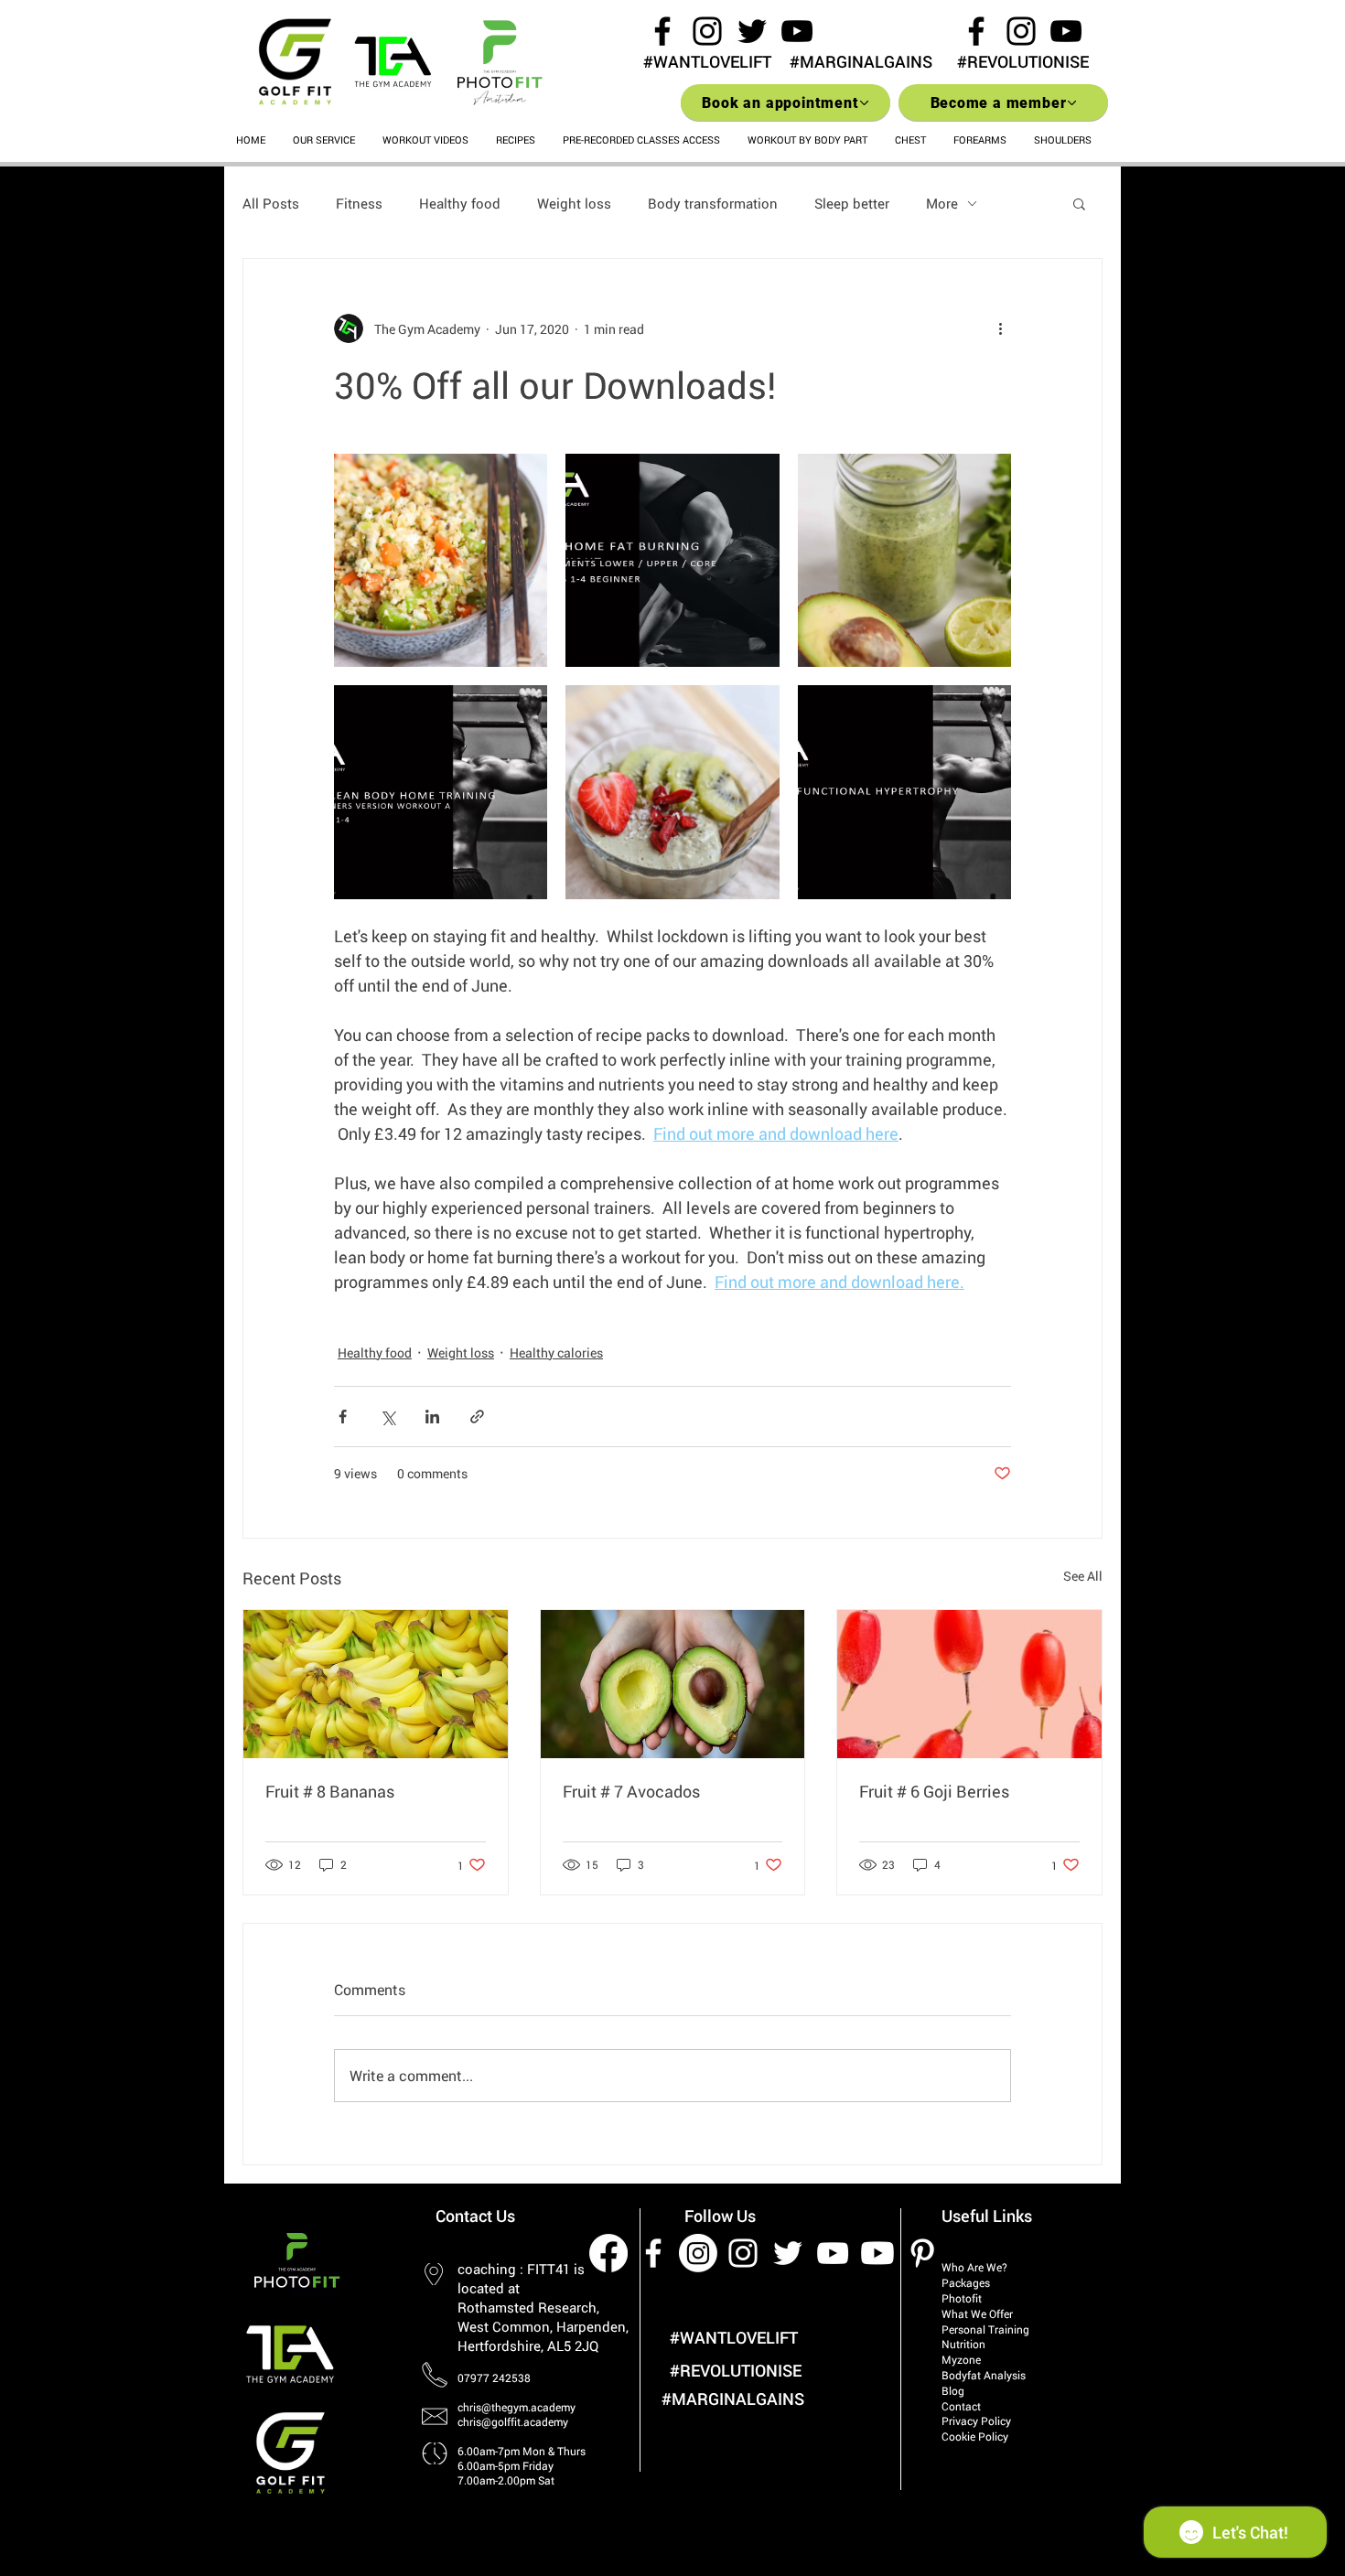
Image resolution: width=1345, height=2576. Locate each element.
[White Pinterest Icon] (922, 2253)
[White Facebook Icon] (653, 2253)
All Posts (271, 203)
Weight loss (574, 203)
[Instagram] (698, 2253)
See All (1083, 1576)
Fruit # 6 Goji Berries (934, 1791)
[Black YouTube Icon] (797, 31)
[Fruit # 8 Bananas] (376, 1684)
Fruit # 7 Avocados (631, 1791)
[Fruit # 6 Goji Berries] (969, 1684)
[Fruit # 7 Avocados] (673, 1684)
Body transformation (713, 203)
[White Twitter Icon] (788, 2253)
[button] (1079, 203)
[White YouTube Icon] (833, 2253)
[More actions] (1000, 328)
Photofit (962, 2298)
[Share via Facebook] (343, 1417)
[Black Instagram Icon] (707, 31)
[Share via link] (477, 1417)
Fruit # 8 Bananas (330, 1791)
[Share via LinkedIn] (432, 1417)
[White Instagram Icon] (743, 2253)
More (942, 203)
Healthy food (460, 203)
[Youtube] (877, 2253)
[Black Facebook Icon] (662, 31)
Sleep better (852, 203)
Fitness (359, 203)
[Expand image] (441, 560)
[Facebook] (608, 2253)
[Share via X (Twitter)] (387, 1417)
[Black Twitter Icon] (752, 31)
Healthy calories (556, 1352)
